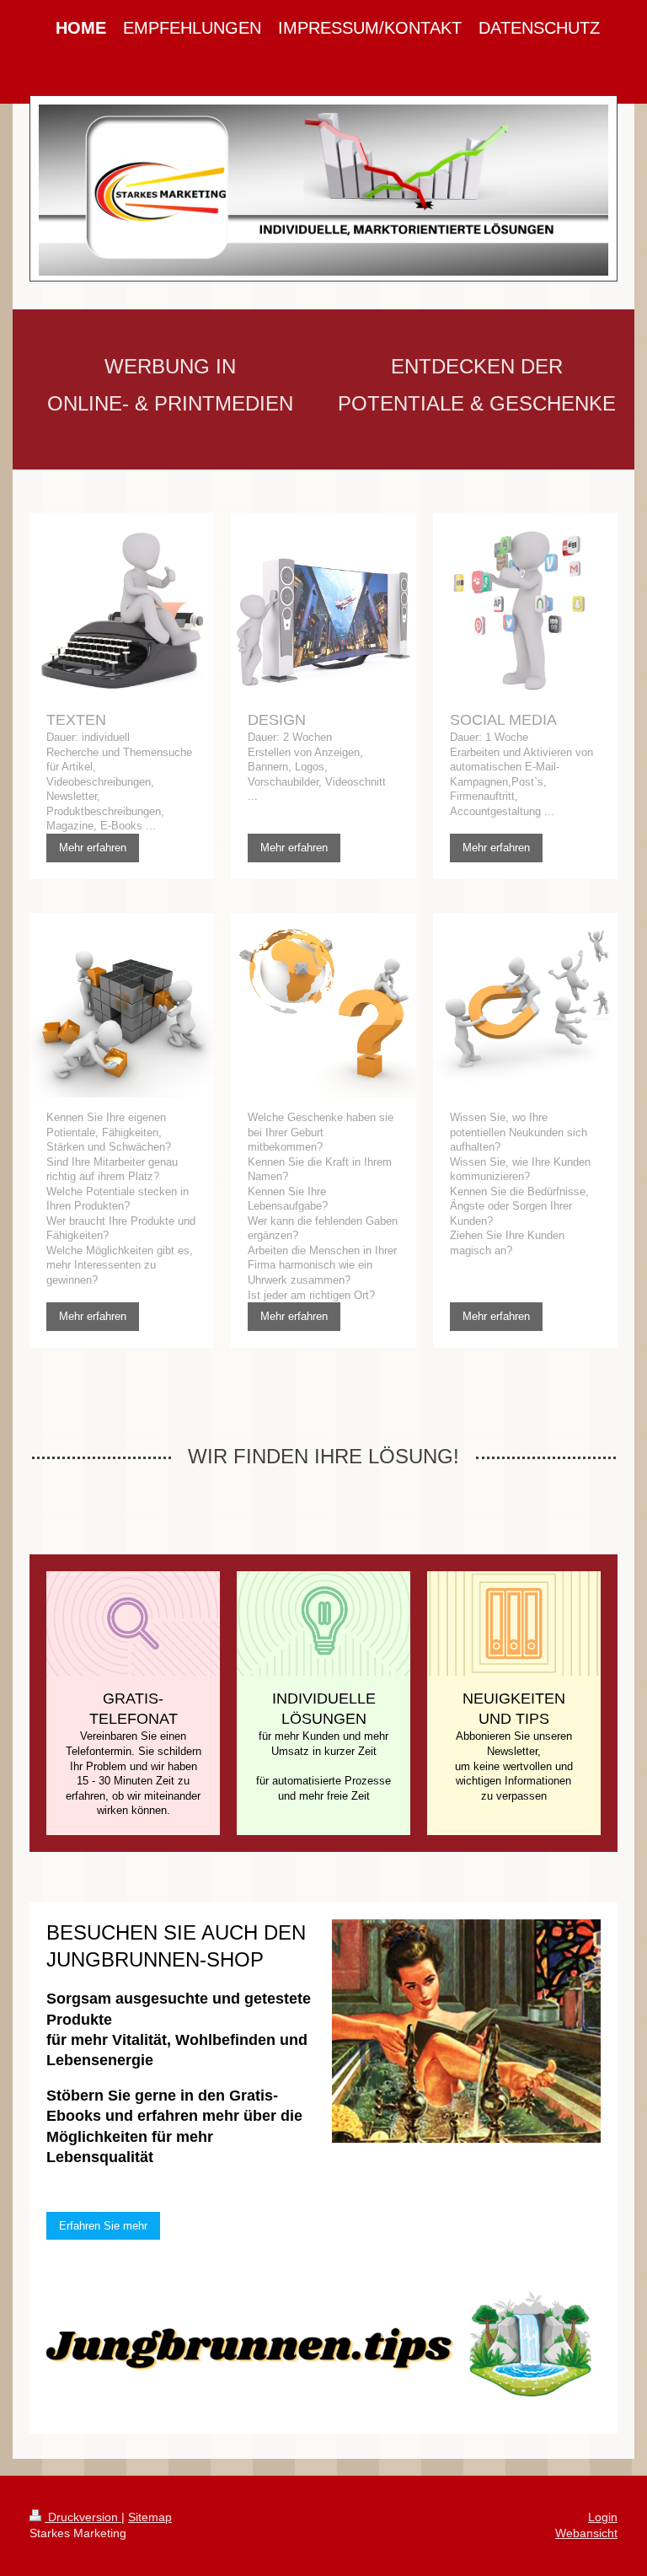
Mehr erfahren (93, 848)
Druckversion (83, 2517)
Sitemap (150, 2517)
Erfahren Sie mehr (103, 2226)
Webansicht (586, 2533)
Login (603, 2517)
